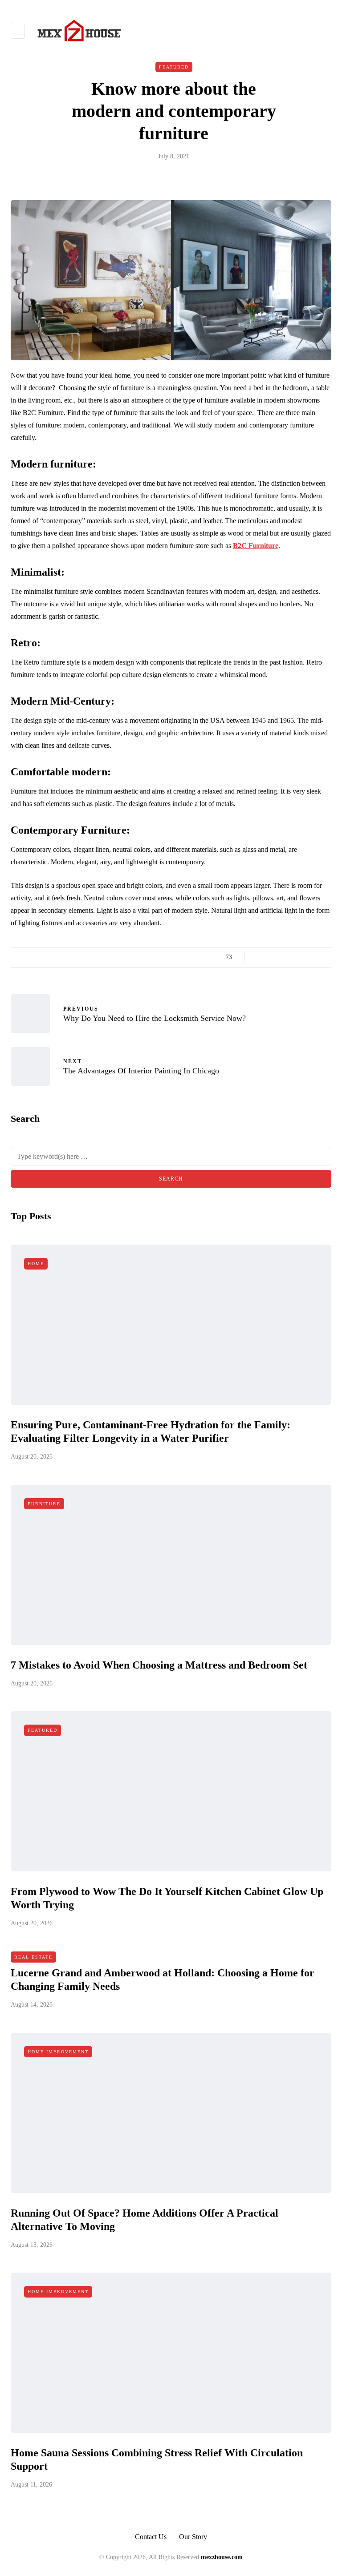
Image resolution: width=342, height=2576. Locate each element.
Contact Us (151, 2537)
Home (36, 1264)
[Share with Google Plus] (281, 957)
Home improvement (58, 2052)
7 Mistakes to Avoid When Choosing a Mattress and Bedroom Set (159, 1665)
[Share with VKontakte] (315, 957)
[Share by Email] (326, 957)
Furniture (44, 1504)
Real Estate (33, 1957)
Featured (174, 67)
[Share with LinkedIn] (292, 957)
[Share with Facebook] (259, 957)
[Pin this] (303, 957)
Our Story (193, 2537)
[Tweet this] (270, 957)
